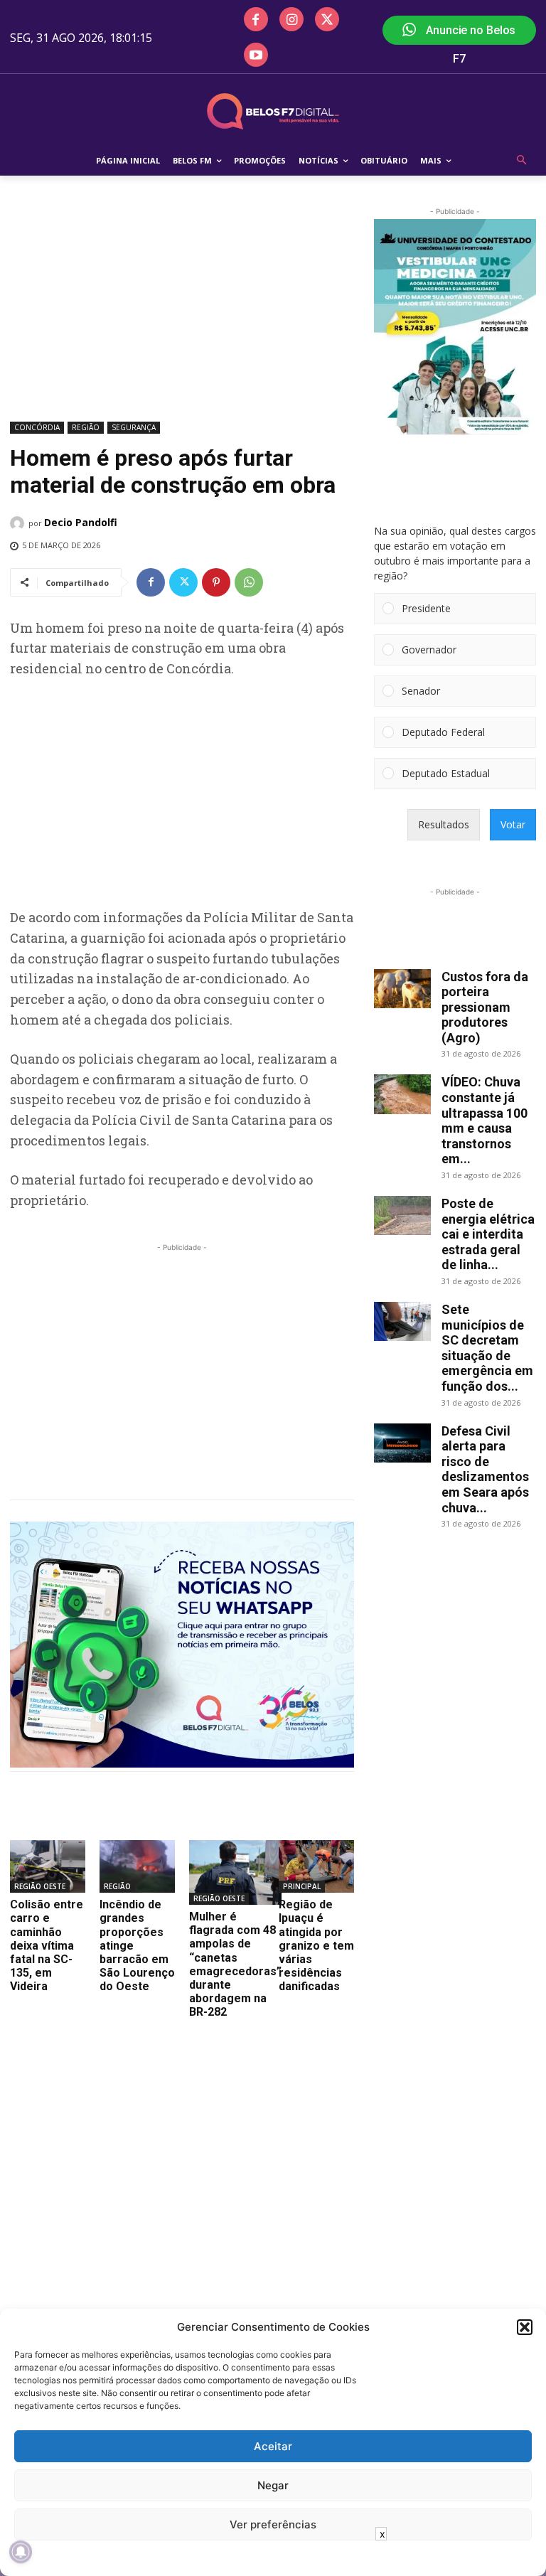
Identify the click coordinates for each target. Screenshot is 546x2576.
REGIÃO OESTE (40, 1886)
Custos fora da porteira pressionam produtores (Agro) (485, 1007)
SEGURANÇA (134, 427)
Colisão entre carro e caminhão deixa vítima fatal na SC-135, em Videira (47, 1945)
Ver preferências (273, 2524)
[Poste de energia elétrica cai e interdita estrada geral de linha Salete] (402, 1215)
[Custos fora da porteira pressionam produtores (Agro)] (402, 989)
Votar (513, 824)
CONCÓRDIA (37, 427)
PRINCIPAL (302, 1886)
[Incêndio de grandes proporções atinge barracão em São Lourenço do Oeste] (137, 1866)
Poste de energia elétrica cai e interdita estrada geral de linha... (488, 1234)
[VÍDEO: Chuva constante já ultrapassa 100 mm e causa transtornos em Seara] (402, 1094)
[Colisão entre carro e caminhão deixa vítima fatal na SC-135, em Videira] (48, 1866)
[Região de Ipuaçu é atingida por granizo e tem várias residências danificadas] (316, 1866)
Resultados (444, 824)
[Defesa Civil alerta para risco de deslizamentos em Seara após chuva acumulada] (402, 1443)
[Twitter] (327, 19)
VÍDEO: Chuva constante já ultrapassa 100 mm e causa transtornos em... (485, 1120)
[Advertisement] (182, 311)
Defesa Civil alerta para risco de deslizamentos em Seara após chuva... (485, 1469)
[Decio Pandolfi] (19, 523)
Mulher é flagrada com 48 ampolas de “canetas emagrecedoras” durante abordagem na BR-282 (235, 1964)
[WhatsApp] (249, 582)
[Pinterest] (216, 582)
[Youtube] (256, 55)
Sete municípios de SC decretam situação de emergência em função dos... (487, 1348)
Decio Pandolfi (81, 522)
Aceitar (273, 2446)
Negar (273, 2485)
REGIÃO (86, 427)
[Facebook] (256, 19)
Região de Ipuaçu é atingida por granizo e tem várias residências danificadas (316, 1945)
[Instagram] (291, 19)
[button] (525, 2327)
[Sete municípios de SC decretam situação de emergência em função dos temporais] (402, 1321)
